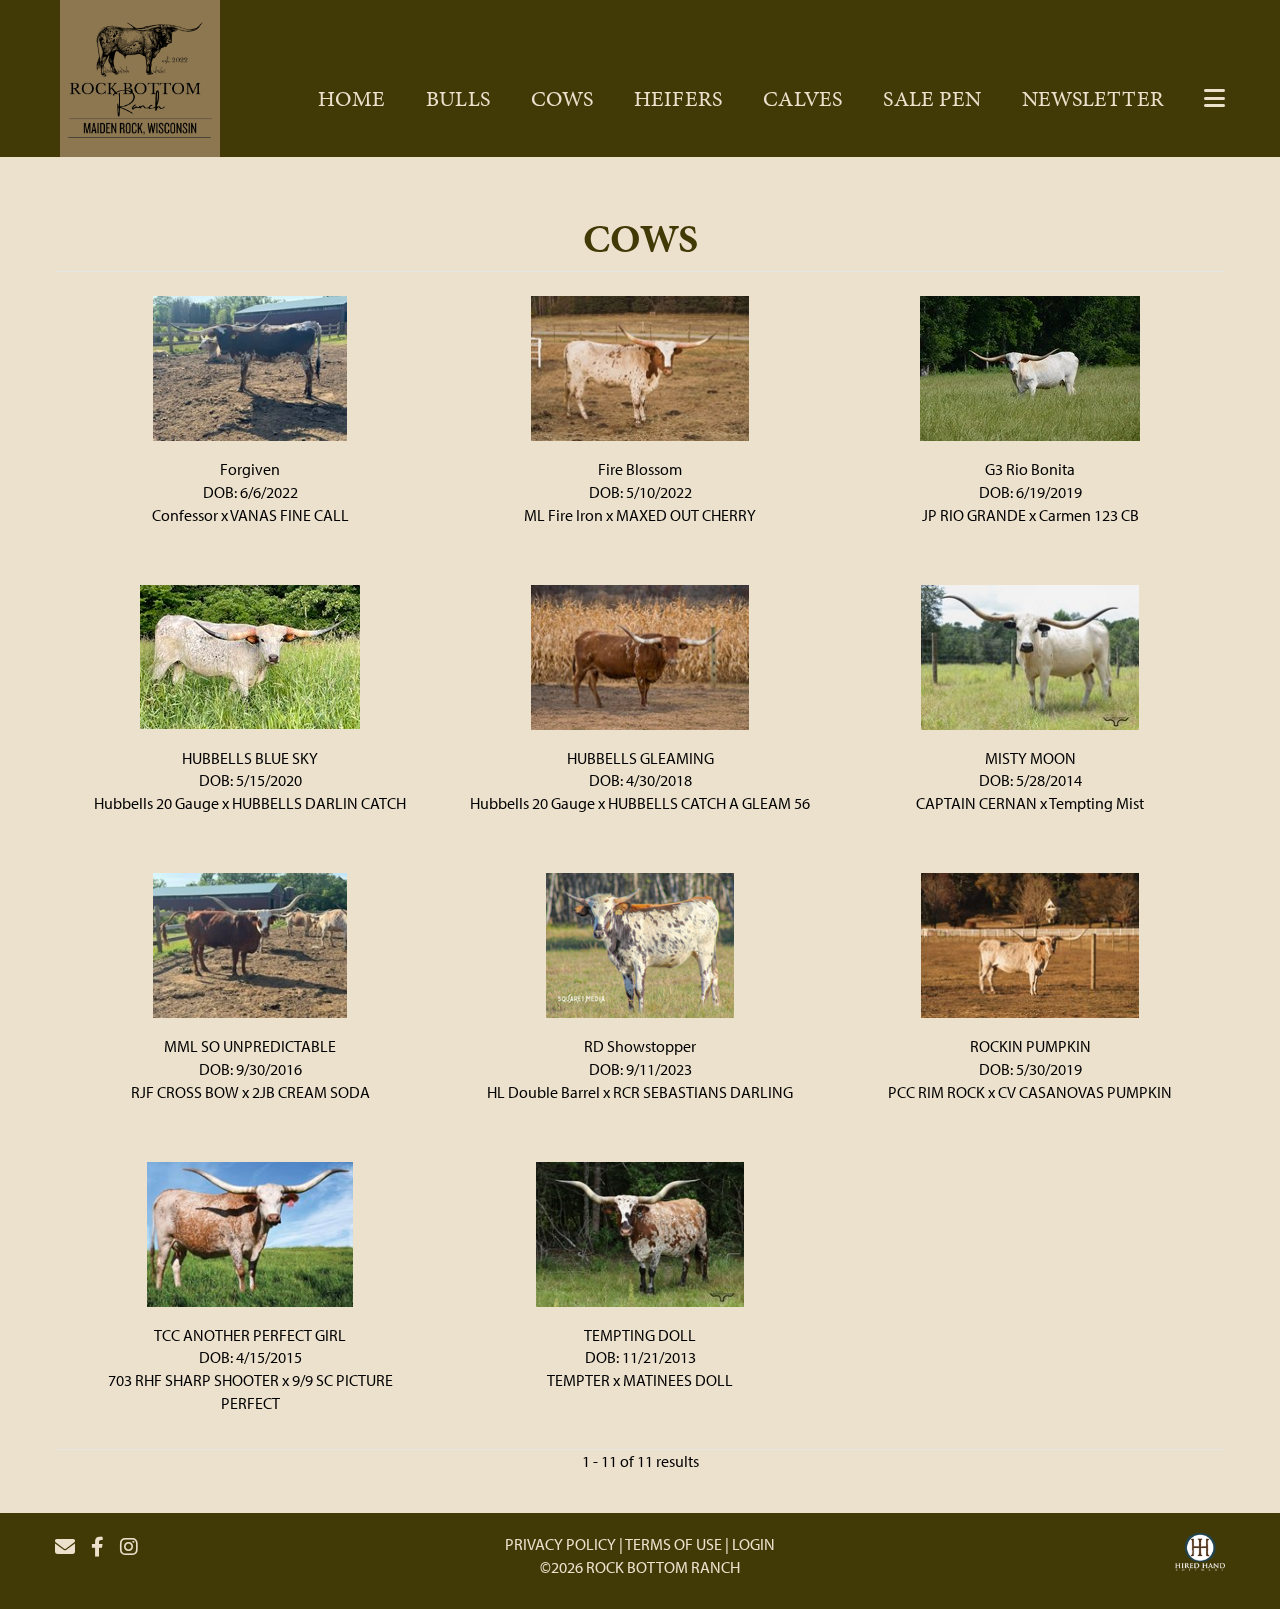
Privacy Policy (560, 1544)
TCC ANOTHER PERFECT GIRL (250, 1335)
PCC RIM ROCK (936, 1092)
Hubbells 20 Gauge (156, 803)
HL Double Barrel (543, 1092)
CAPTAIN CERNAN (976, 803)
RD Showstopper (640, 1046)
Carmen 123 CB (1089, 515)
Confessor (185, 515)
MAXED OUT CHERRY (686, 515)
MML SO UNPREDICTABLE (250, 1046)
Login (753, 1544)
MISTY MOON (1030, 758)
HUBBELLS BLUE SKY (250, 758)
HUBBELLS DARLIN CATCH (319, 803)
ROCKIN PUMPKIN (1030, 1046)
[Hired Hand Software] (1200, 1555)
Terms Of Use (673, 1544)
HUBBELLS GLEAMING (640, 758)
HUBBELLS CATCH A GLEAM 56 (709, 803)
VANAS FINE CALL (289, 515)
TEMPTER (578, 1380)
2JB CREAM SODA (311, 1092)
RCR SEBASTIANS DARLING (703, 1092)
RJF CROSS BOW (185, 1092)
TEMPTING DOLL (640, 1335)
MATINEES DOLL (678, 1380)
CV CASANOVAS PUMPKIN (1085, 1092)
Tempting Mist (1096, 803)
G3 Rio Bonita (1030, 469)
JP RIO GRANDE (974, 515)
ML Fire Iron (563, 515)
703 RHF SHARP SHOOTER (193, 1380)
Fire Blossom (640, 469)
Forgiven (250, 469)
